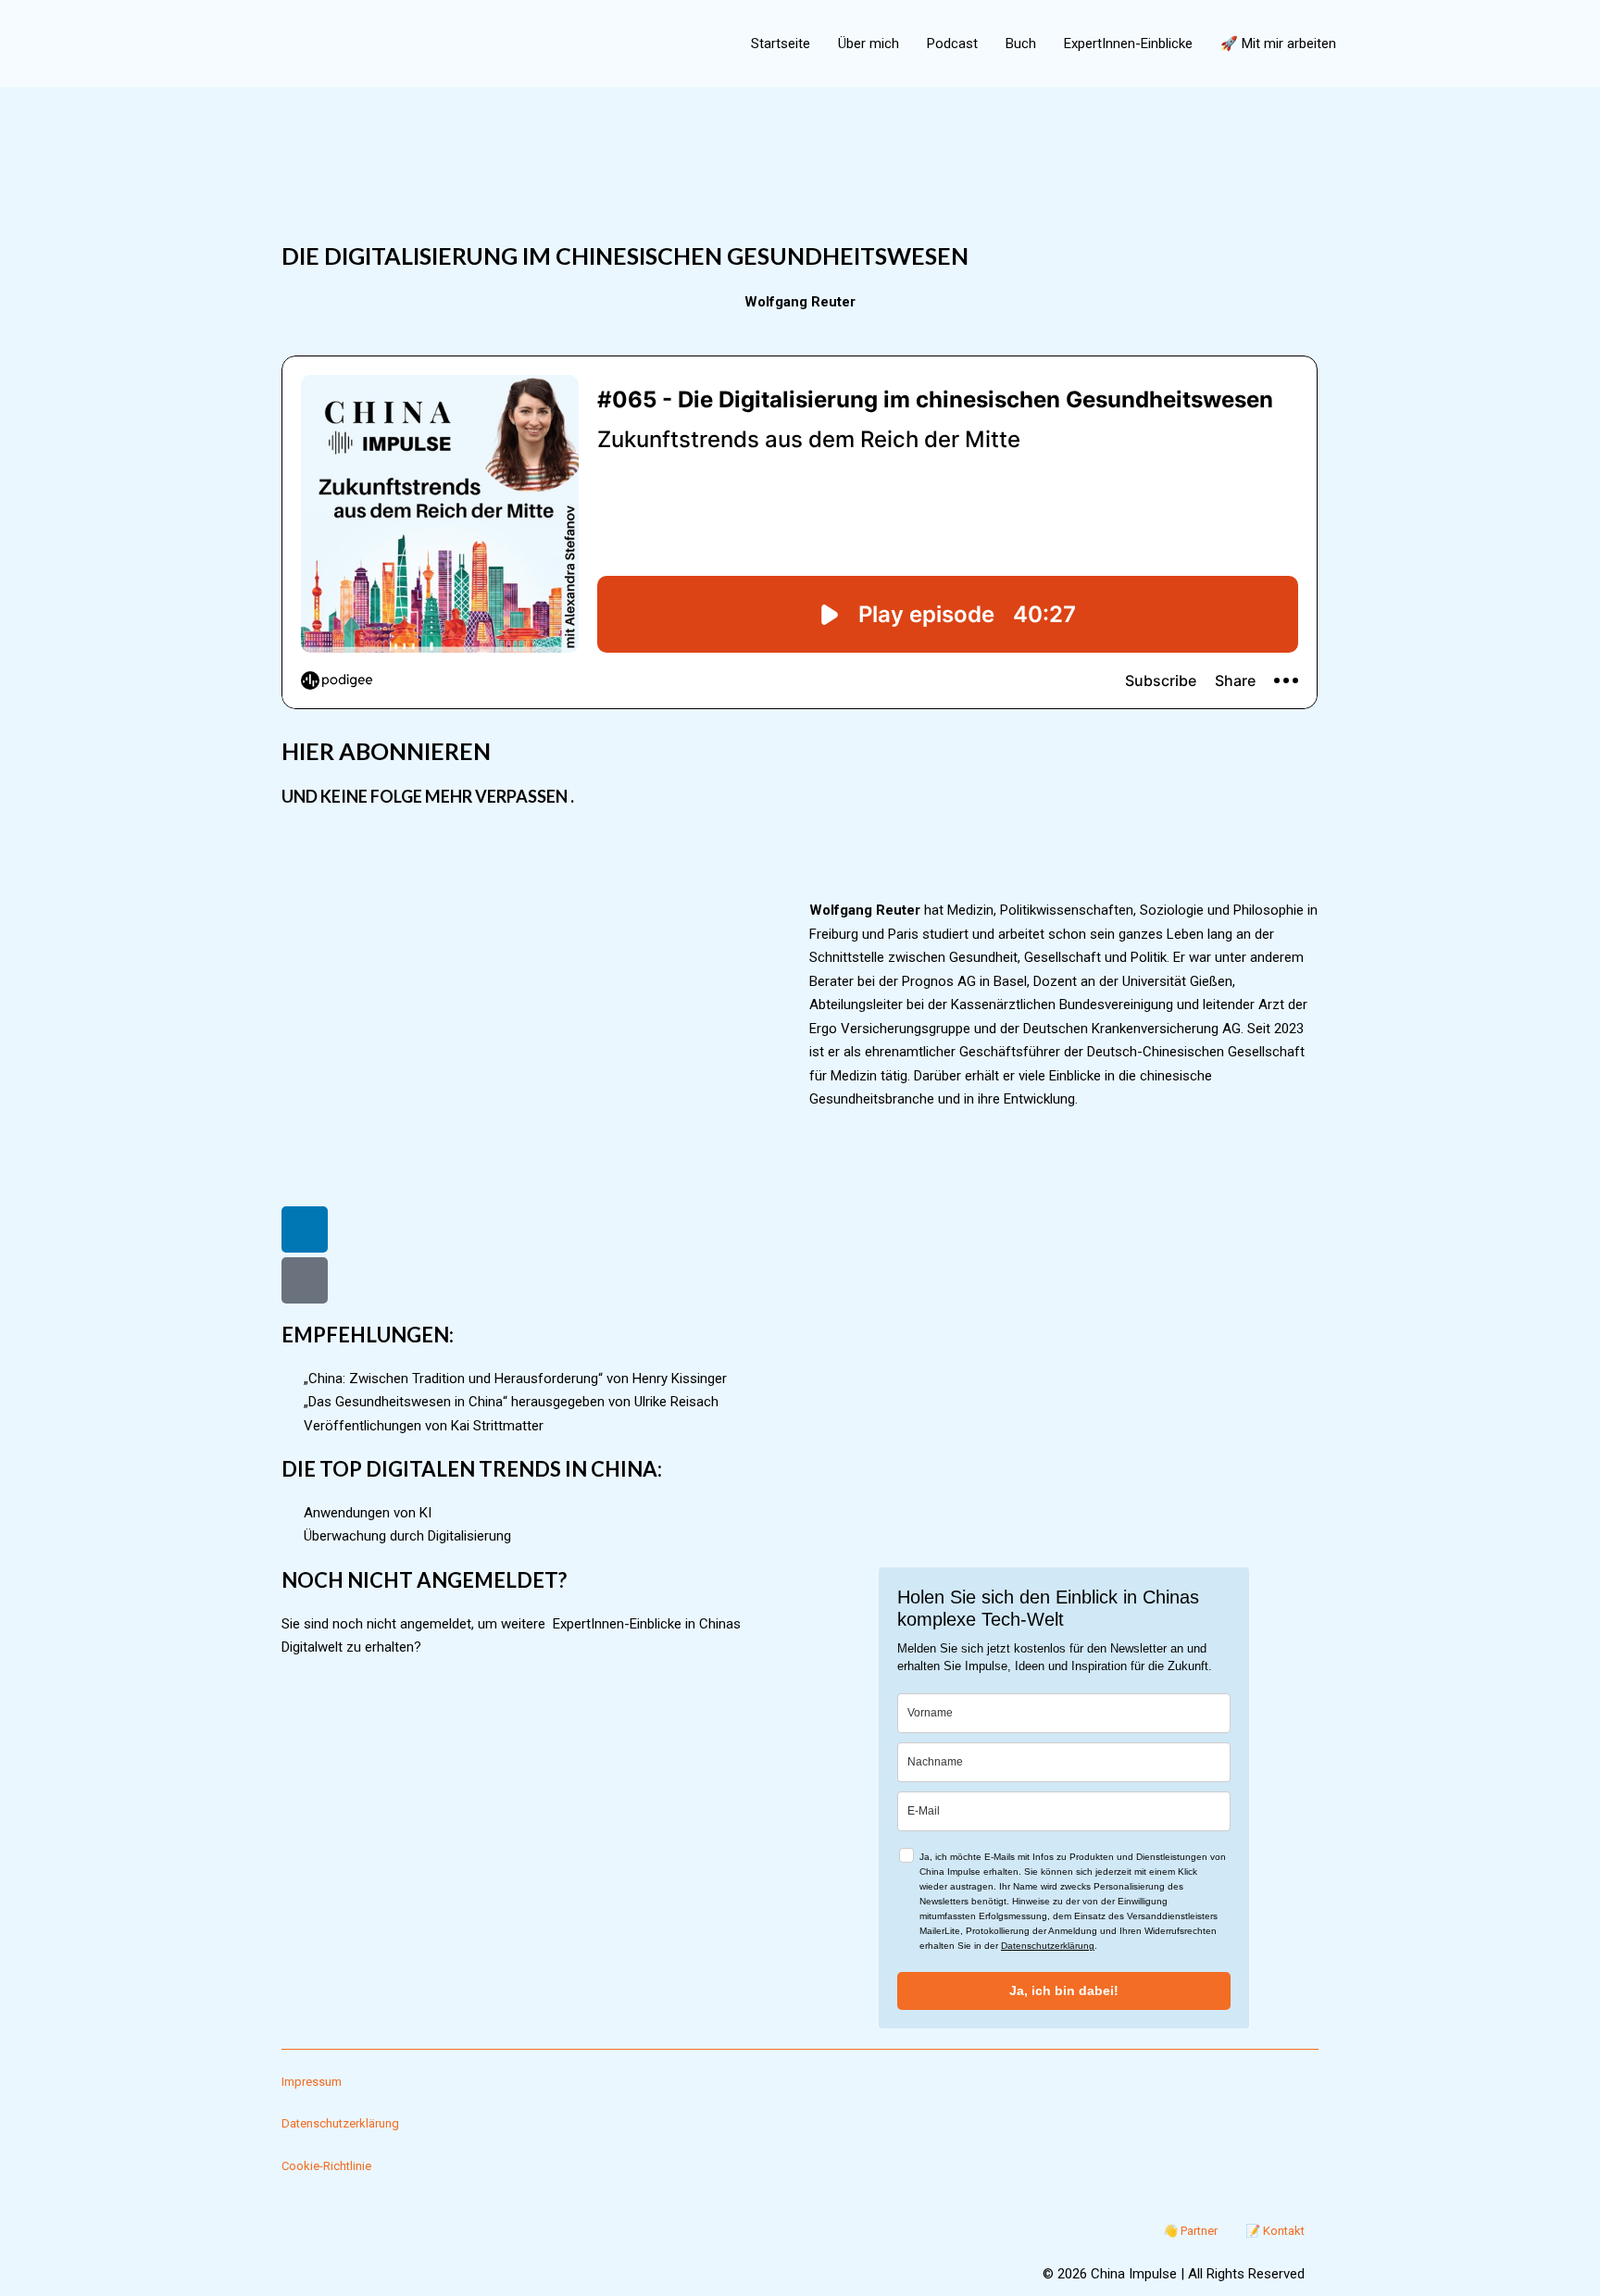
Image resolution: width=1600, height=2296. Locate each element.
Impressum (312, 2082)
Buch (1021, 44)
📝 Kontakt (1275, 2231)
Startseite (781, 44)
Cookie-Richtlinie (326, 2166)
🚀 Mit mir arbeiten (1278, 44)
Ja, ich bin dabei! (1064, 1990)
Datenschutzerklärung (1048, 1946)
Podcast (952, 44)
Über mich (869, 44)
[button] (1371, 44)
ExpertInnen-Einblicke (1128, 44)
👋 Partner (1190, 2231)
